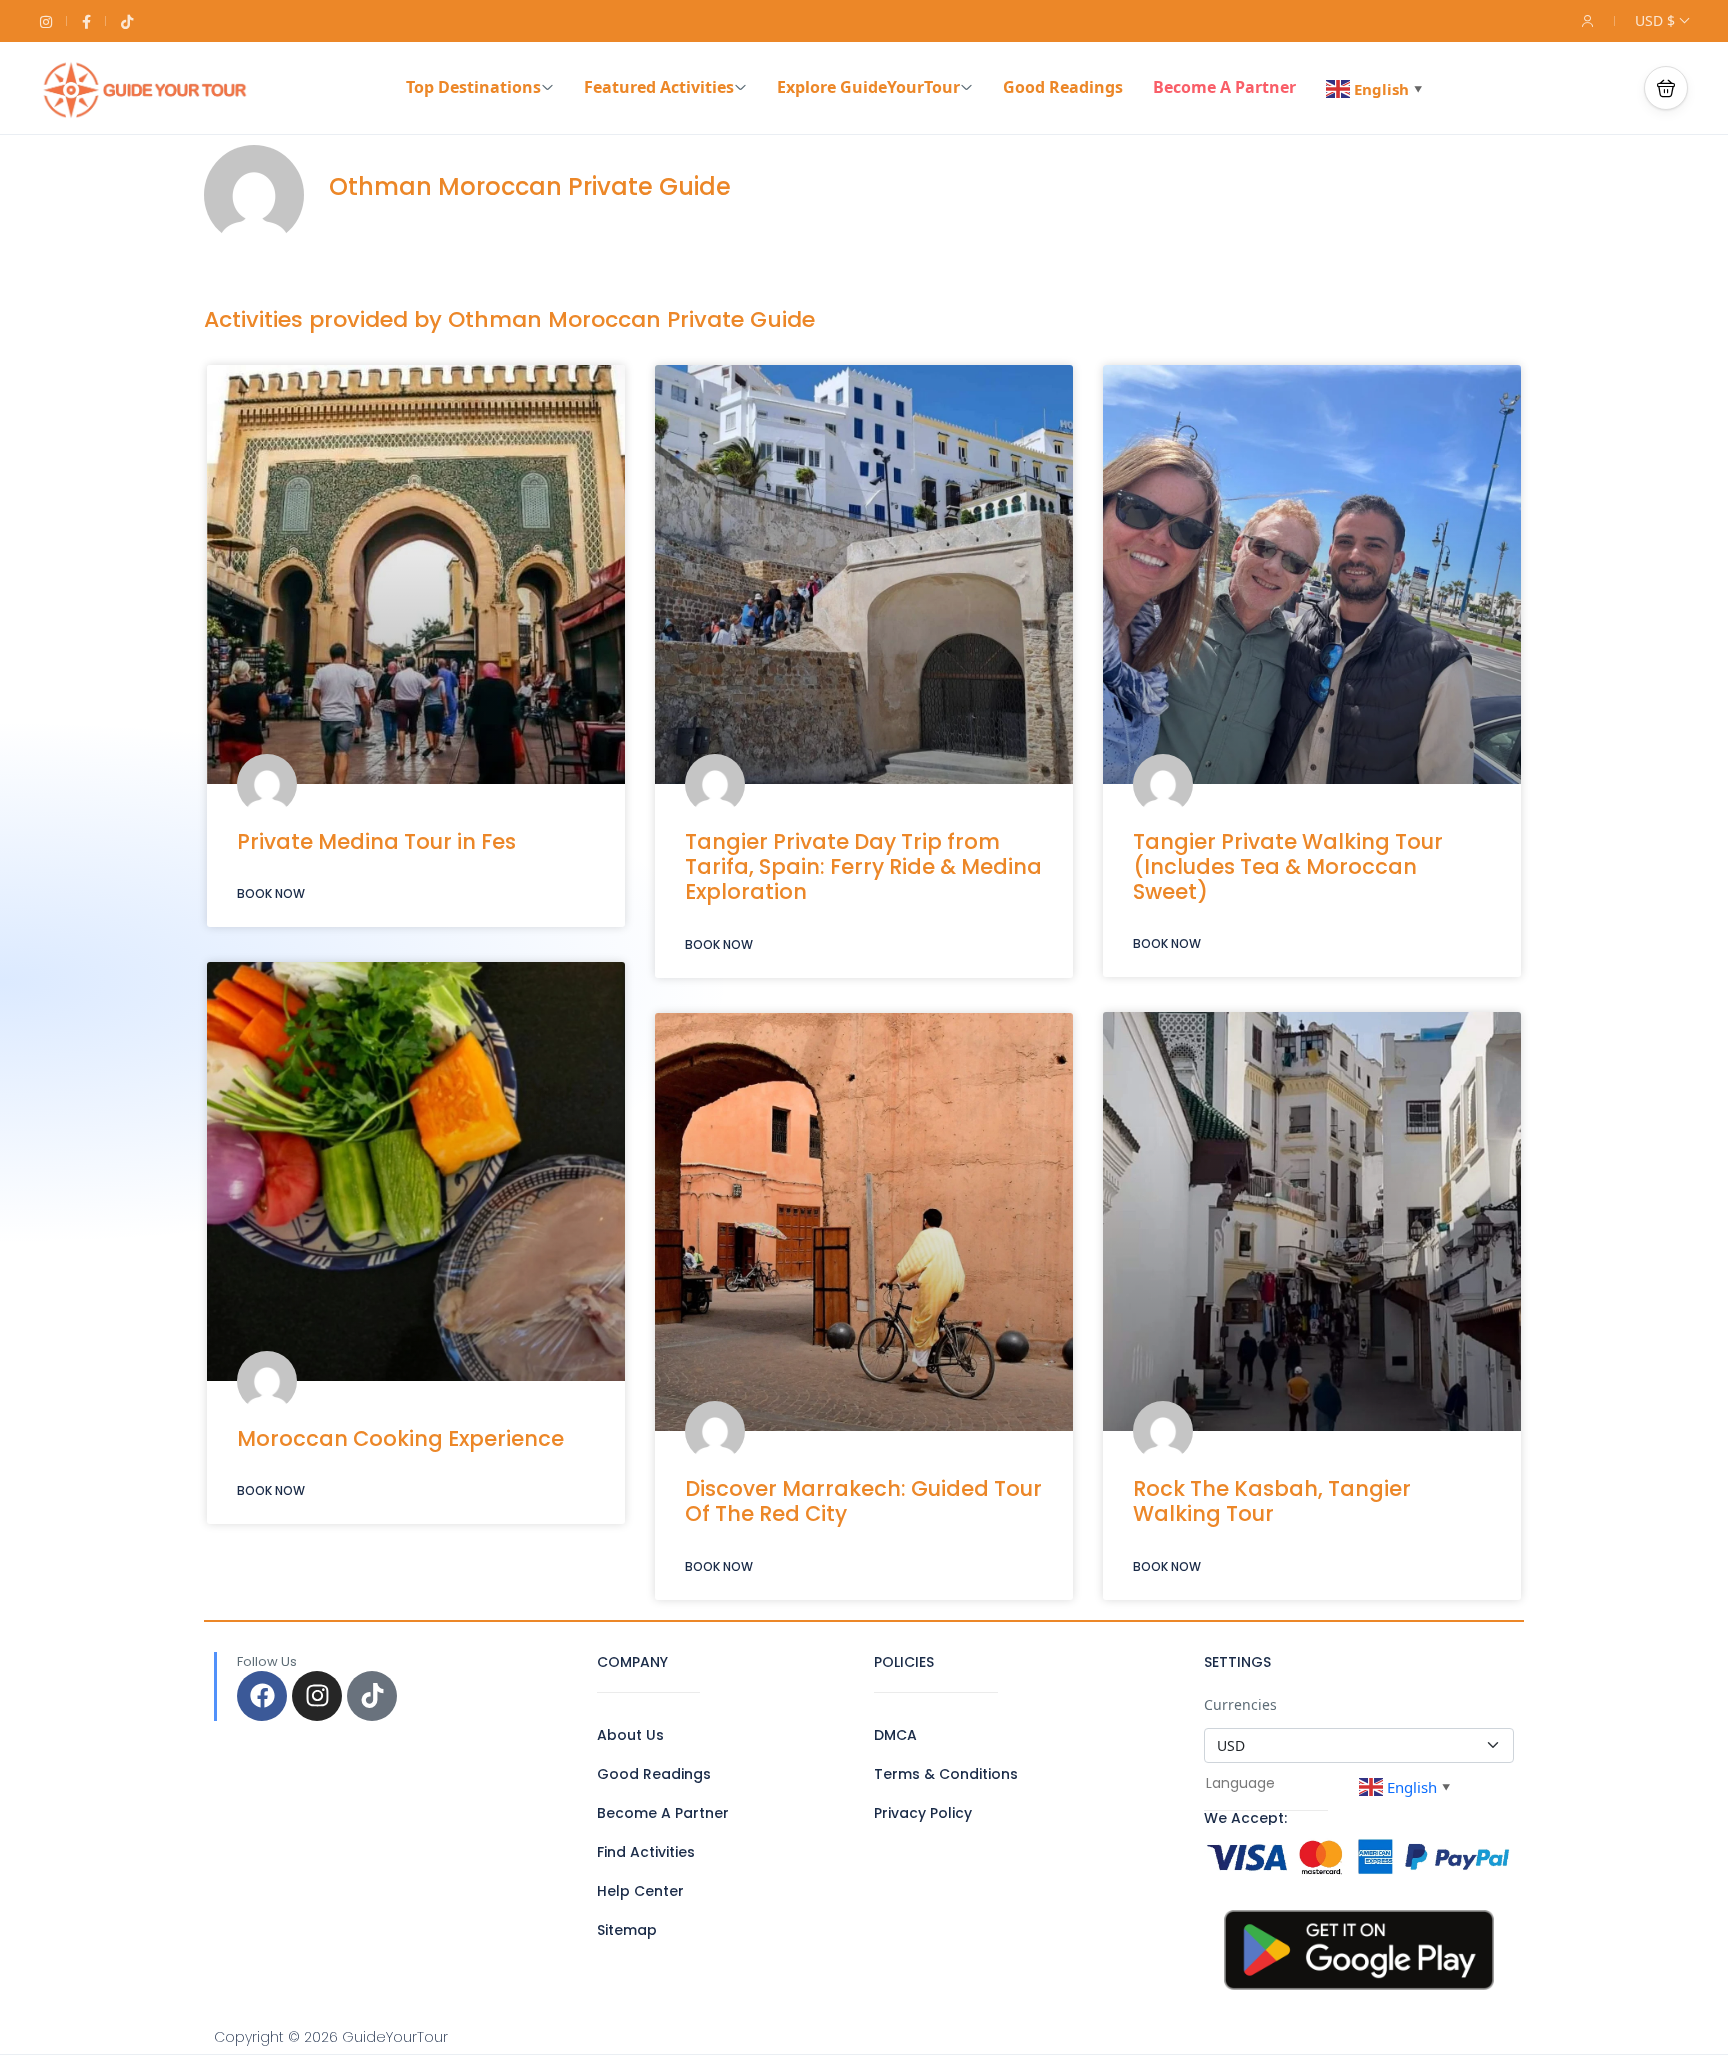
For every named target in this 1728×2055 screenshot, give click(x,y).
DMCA (895, 1735)
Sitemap (627, 1930)
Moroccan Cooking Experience (400, 1438)
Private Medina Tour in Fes (376, 841)
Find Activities (646, 1852)
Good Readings (1063, 87)
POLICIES (904, 1662)
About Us (630, 1735)
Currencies (1240, 1704)
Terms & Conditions (946, 1774)
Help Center (640, 1891)
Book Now (271, 893)
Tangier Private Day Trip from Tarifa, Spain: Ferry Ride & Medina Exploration (863, 866)
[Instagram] (317, 1696)
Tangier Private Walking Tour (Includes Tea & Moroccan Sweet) (1288, 866)
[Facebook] (262, 1696)
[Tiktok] (372, 1696)
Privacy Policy (923, 1813)
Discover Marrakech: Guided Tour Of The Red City (863, 1501)
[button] (1666, 88)
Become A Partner (1224, 87)
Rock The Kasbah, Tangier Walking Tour (1272, 1501)
